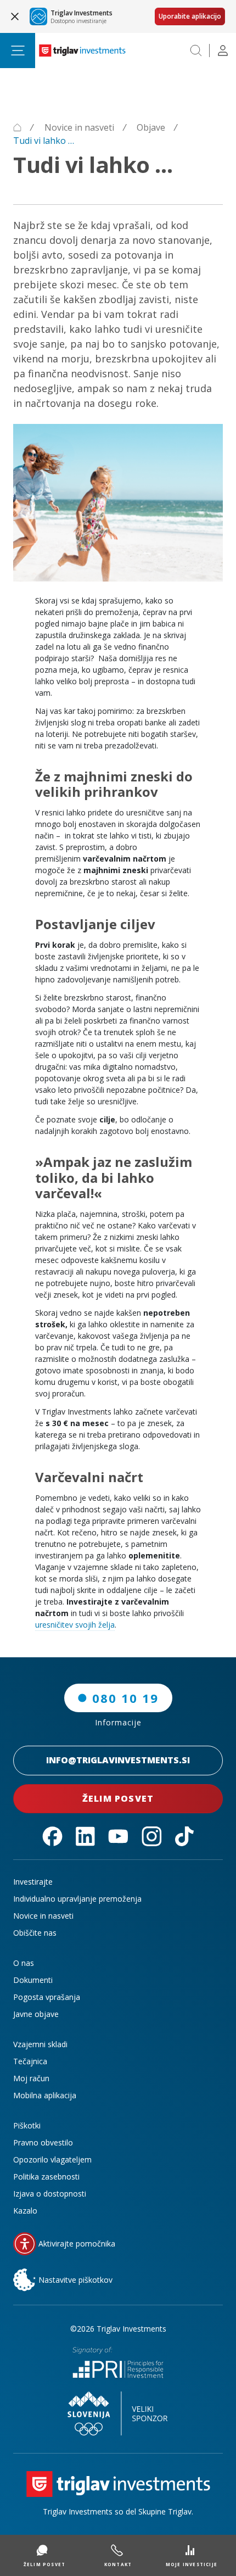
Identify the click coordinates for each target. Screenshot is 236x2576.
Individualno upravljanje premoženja (77, 1899)
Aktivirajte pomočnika (77, 2243)
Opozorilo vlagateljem (52, 2159)
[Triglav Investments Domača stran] (82, 51)
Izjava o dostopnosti (50, 2194)
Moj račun (31, 2078)
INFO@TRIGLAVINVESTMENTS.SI (118, 1760)
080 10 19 (125, 1698)
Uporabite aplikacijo (190, 16)
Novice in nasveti (43, 1916)
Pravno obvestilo (43, 2142)
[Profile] (223, 51)
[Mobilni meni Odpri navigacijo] (18, 51)
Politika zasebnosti (46, 2177)
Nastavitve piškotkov (75, 2280)
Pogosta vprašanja (47, 1997)
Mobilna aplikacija (45, 2095)
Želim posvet (118, 1798)
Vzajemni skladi (40, 2044)
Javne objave (36, 2014)
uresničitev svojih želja (75, 1625)
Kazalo (25, 2211)
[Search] (196, 51)
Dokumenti (33, 1980)
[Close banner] (15, 16)
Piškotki (27, 2125)
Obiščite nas (35, 1933)
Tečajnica (30, 2061)
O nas (24, 1963)
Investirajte (33, 1882)
